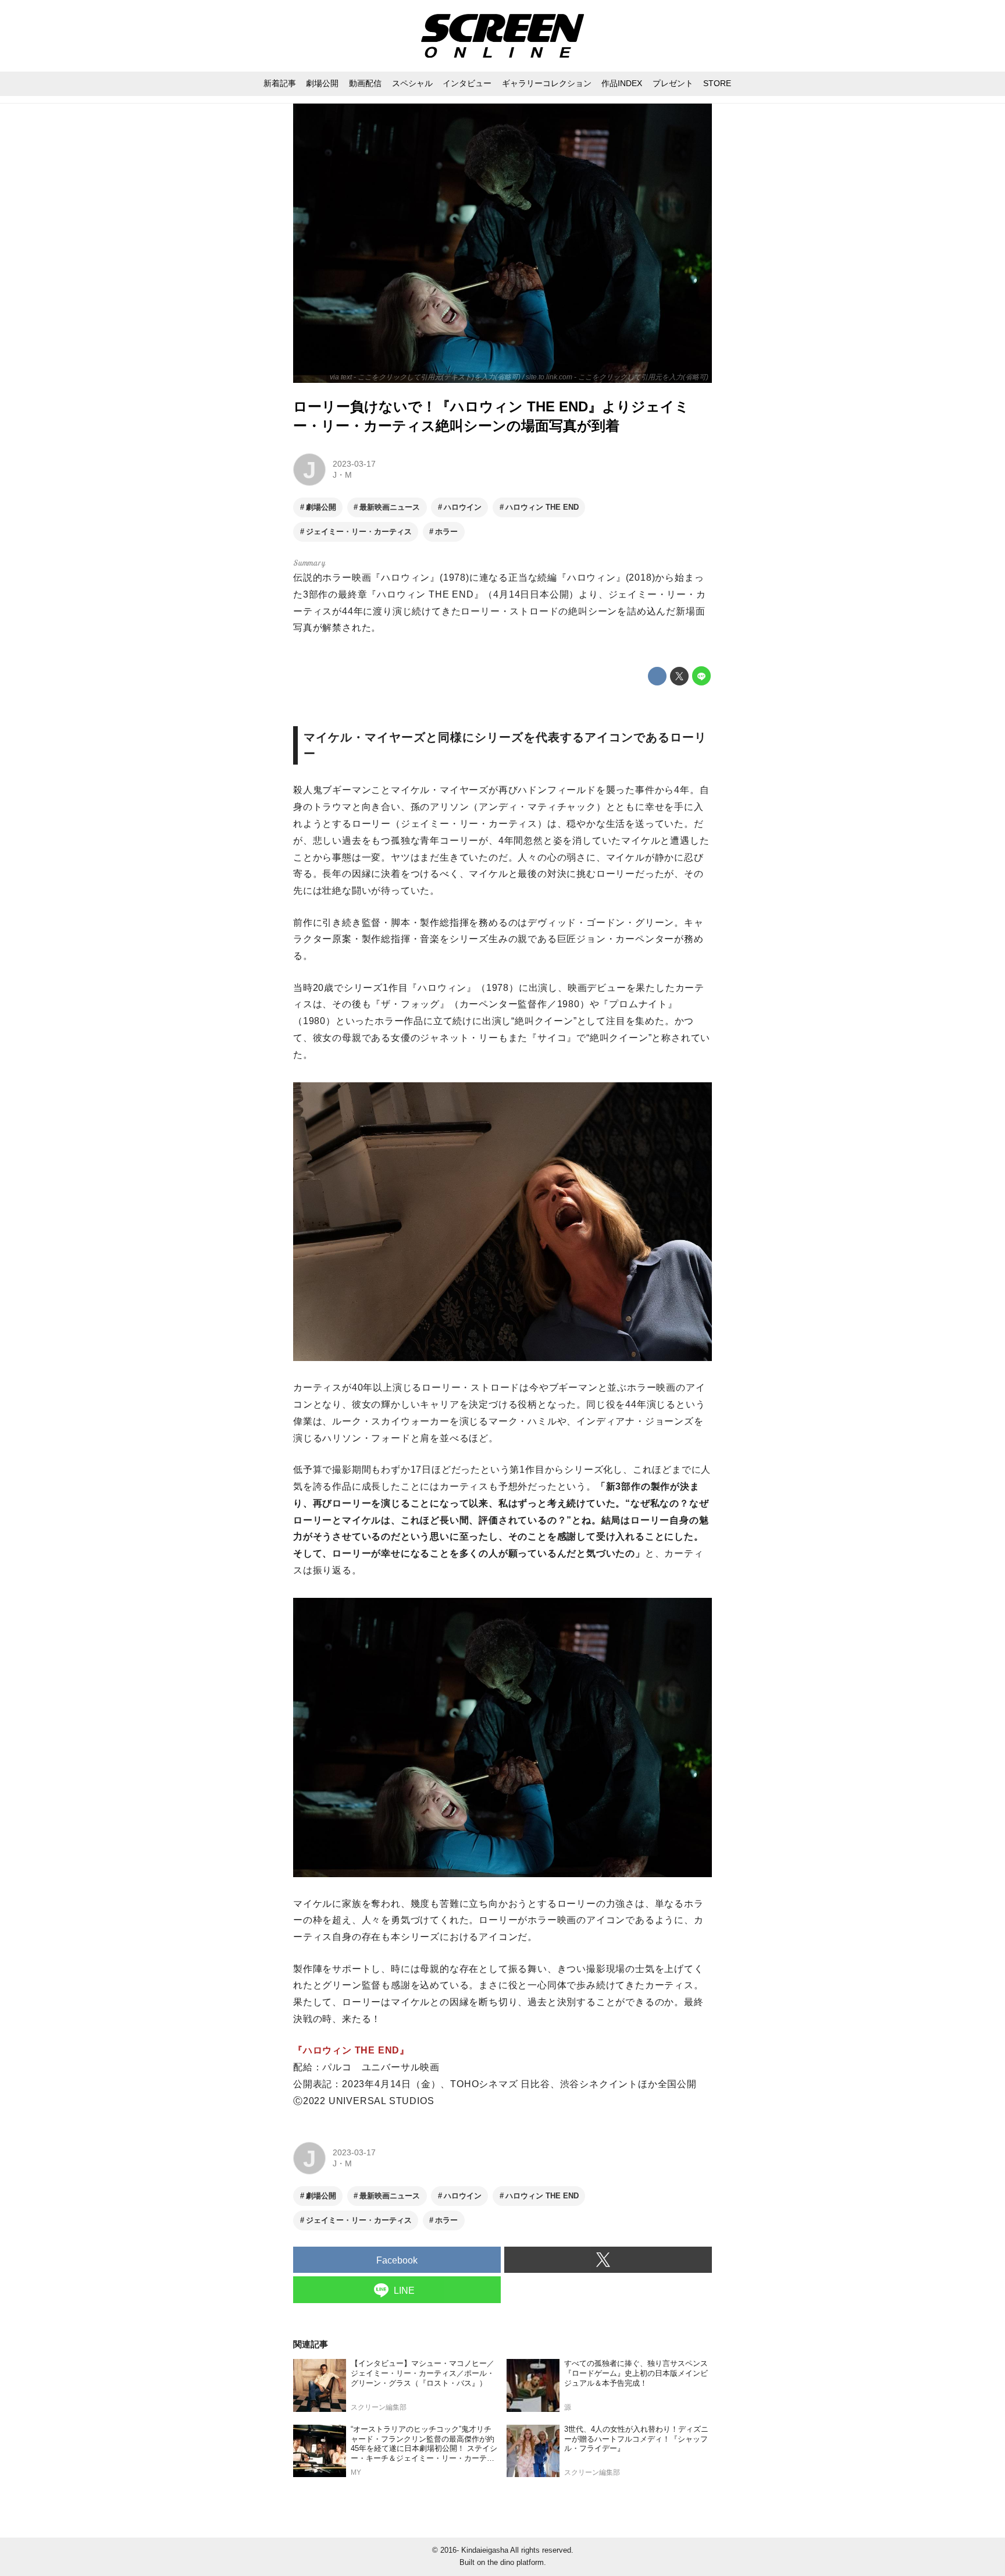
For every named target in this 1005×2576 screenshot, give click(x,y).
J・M (342, 475)
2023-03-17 (354, 464)
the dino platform (516, 2562)
